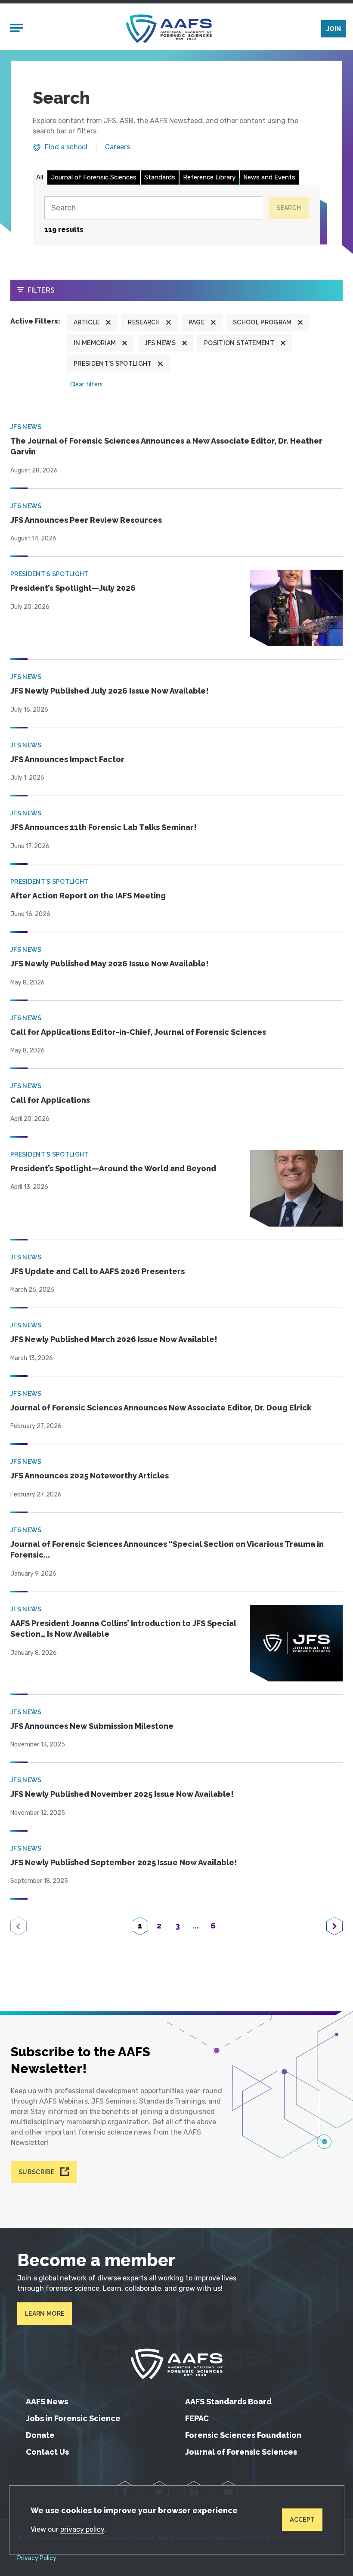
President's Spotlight (113, 364)
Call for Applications (50, 1100)
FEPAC (197, 2418)
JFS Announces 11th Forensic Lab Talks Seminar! (104, 827)
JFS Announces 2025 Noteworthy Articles (90, 1476)
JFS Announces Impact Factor (67, 759)
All (40, 177)
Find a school (66, 147)
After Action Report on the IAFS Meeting (88, 896)
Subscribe (36, 2172)
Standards (160, 177)
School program (262, 322)
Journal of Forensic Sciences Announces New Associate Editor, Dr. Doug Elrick (161, 1408)
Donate (40, 2435)
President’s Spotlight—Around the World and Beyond (113, 1168)
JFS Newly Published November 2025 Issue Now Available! (122, 1794)
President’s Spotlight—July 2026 (73, 588)
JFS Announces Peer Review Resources (86, 520)
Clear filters (87, 384)
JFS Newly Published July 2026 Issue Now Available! (110, 691)
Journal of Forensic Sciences (94, 177)
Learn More (45, 2314)
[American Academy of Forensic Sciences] (169, 29)
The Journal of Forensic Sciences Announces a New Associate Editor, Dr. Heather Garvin (166, 446)
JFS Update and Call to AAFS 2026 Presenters (98, 1271)
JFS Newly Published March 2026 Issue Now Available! (114, 1339)
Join (334, 29)
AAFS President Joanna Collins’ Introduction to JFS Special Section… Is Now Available (123, 1629)
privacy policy (82, 2529)
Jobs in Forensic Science (73, 2418)
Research (144, 322)
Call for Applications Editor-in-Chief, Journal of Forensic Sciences (138, 1032)
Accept (302, 2520)
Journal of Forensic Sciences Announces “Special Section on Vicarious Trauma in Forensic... (167, 1550)
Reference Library (209, 177)
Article (87, 322)
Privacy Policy (37, 2558)
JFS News (160, 343)
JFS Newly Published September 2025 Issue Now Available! (124, 1862)
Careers (118, 147)
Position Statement (239, 343)
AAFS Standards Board (228, 2402)
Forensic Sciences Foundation (243, 2435)
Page (197, 322)
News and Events (269, 177)
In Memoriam (95, 343)
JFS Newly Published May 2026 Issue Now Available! (110, 964)
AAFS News (47, 2402)
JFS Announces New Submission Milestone (92, 1726)
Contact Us (47, 2452)
